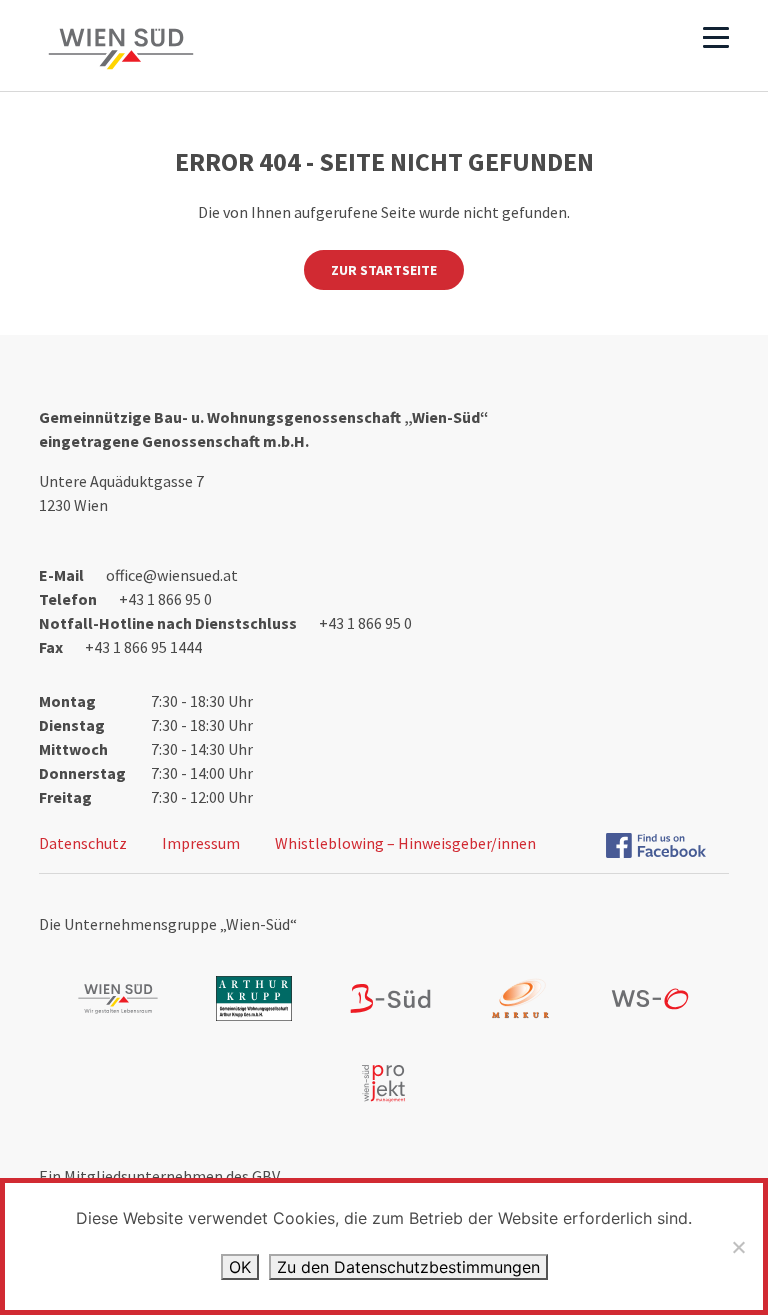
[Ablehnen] (738, 1247)
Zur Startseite (384, 270)
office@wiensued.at (172, 575)
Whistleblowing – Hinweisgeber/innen (405, 843)
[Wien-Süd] (121, 49)
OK (240, 1267)
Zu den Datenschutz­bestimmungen (408, 1267)
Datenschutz (83, 843)
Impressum (201, 843)
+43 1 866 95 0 (165, 599)
